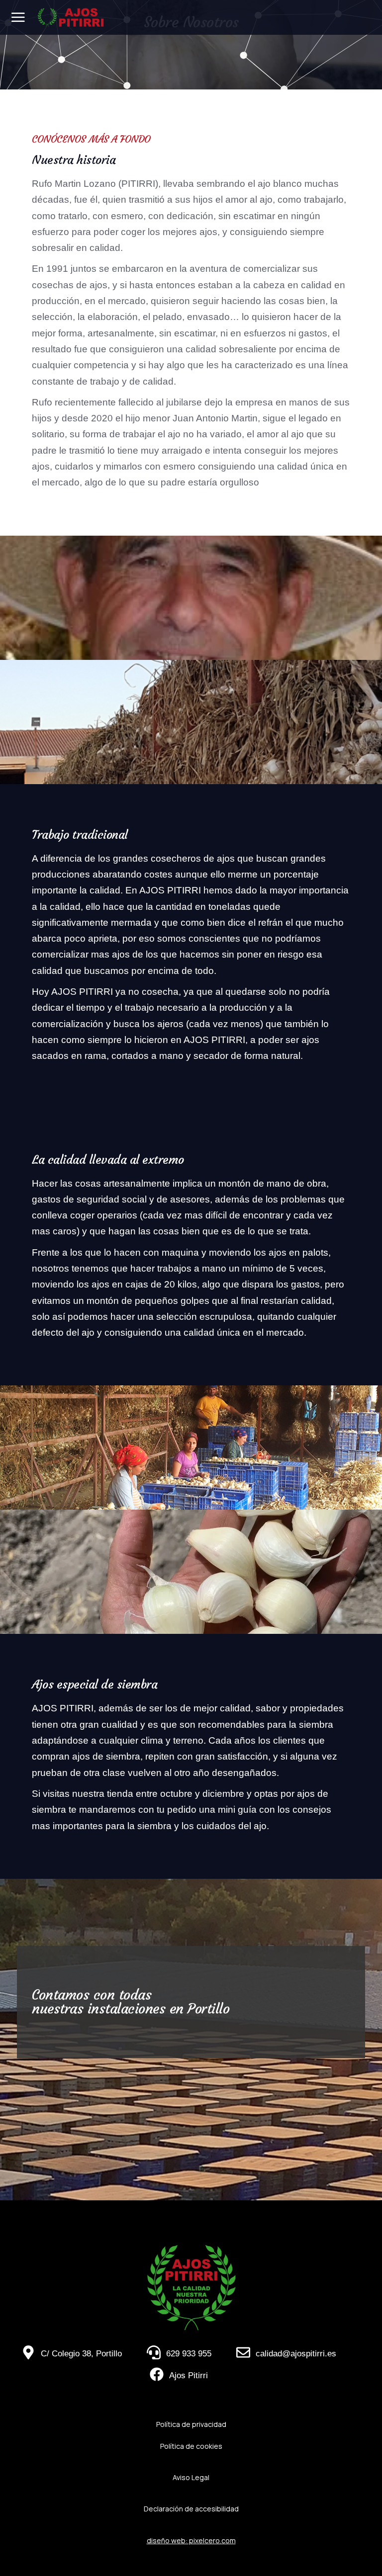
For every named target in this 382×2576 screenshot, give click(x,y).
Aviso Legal (191, 2477)
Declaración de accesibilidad (191, 2509)
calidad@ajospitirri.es (296, 2354)
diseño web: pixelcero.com (191, 2540)
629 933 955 (189, 2354)
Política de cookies (191, 2446)
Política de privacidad (191, 2424)
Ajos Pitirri (189, 2375)
